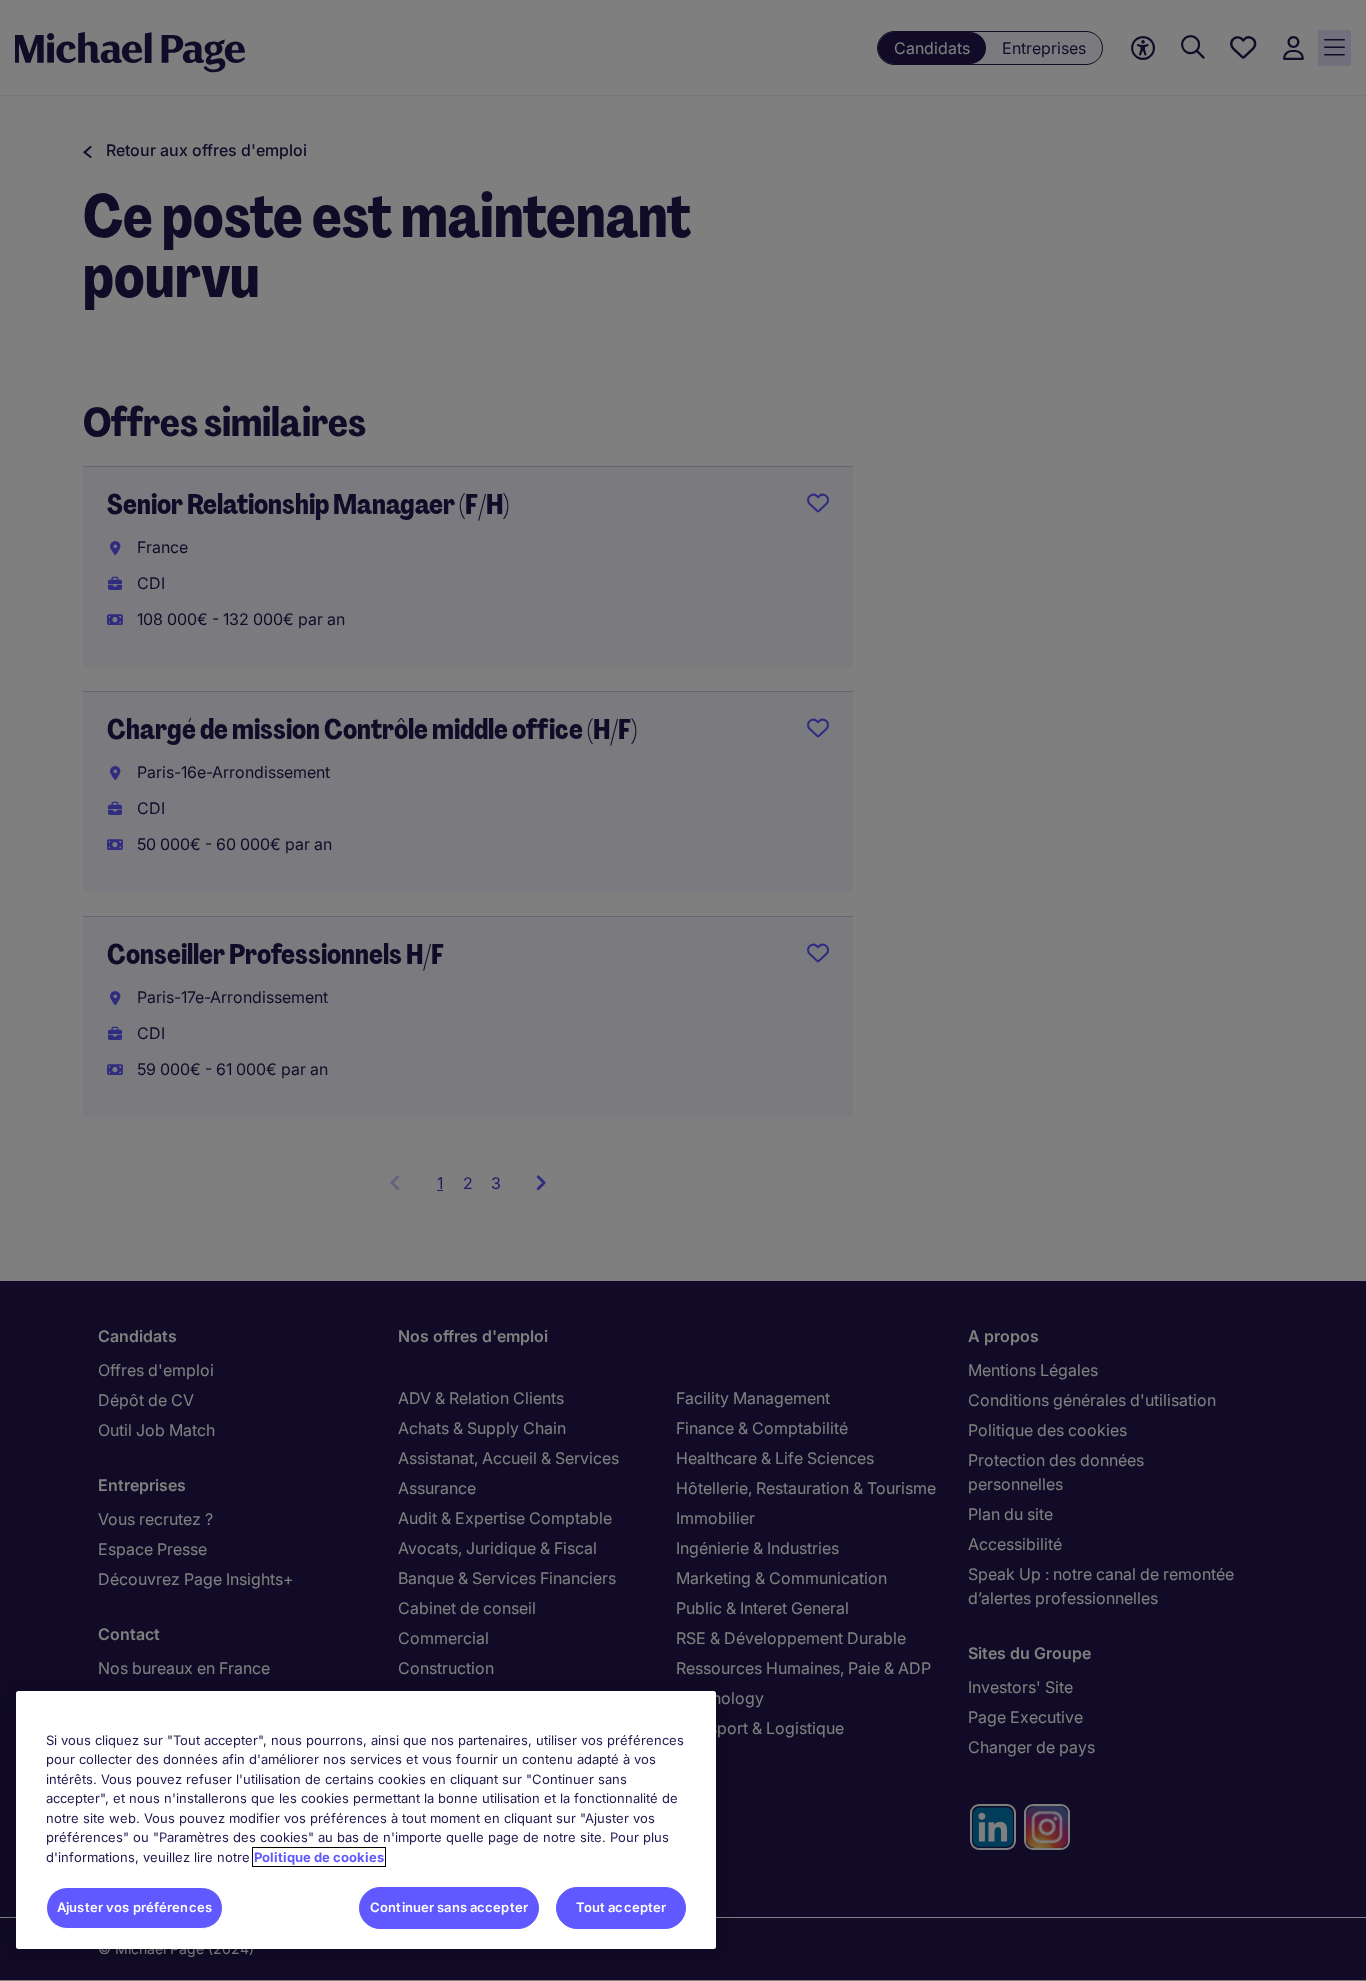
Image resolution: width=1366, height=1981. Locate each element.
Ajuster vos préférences (134, 1907)
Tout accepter (621, 1907)
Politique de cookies (319, 1857)
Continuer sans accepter (449, 1907)
